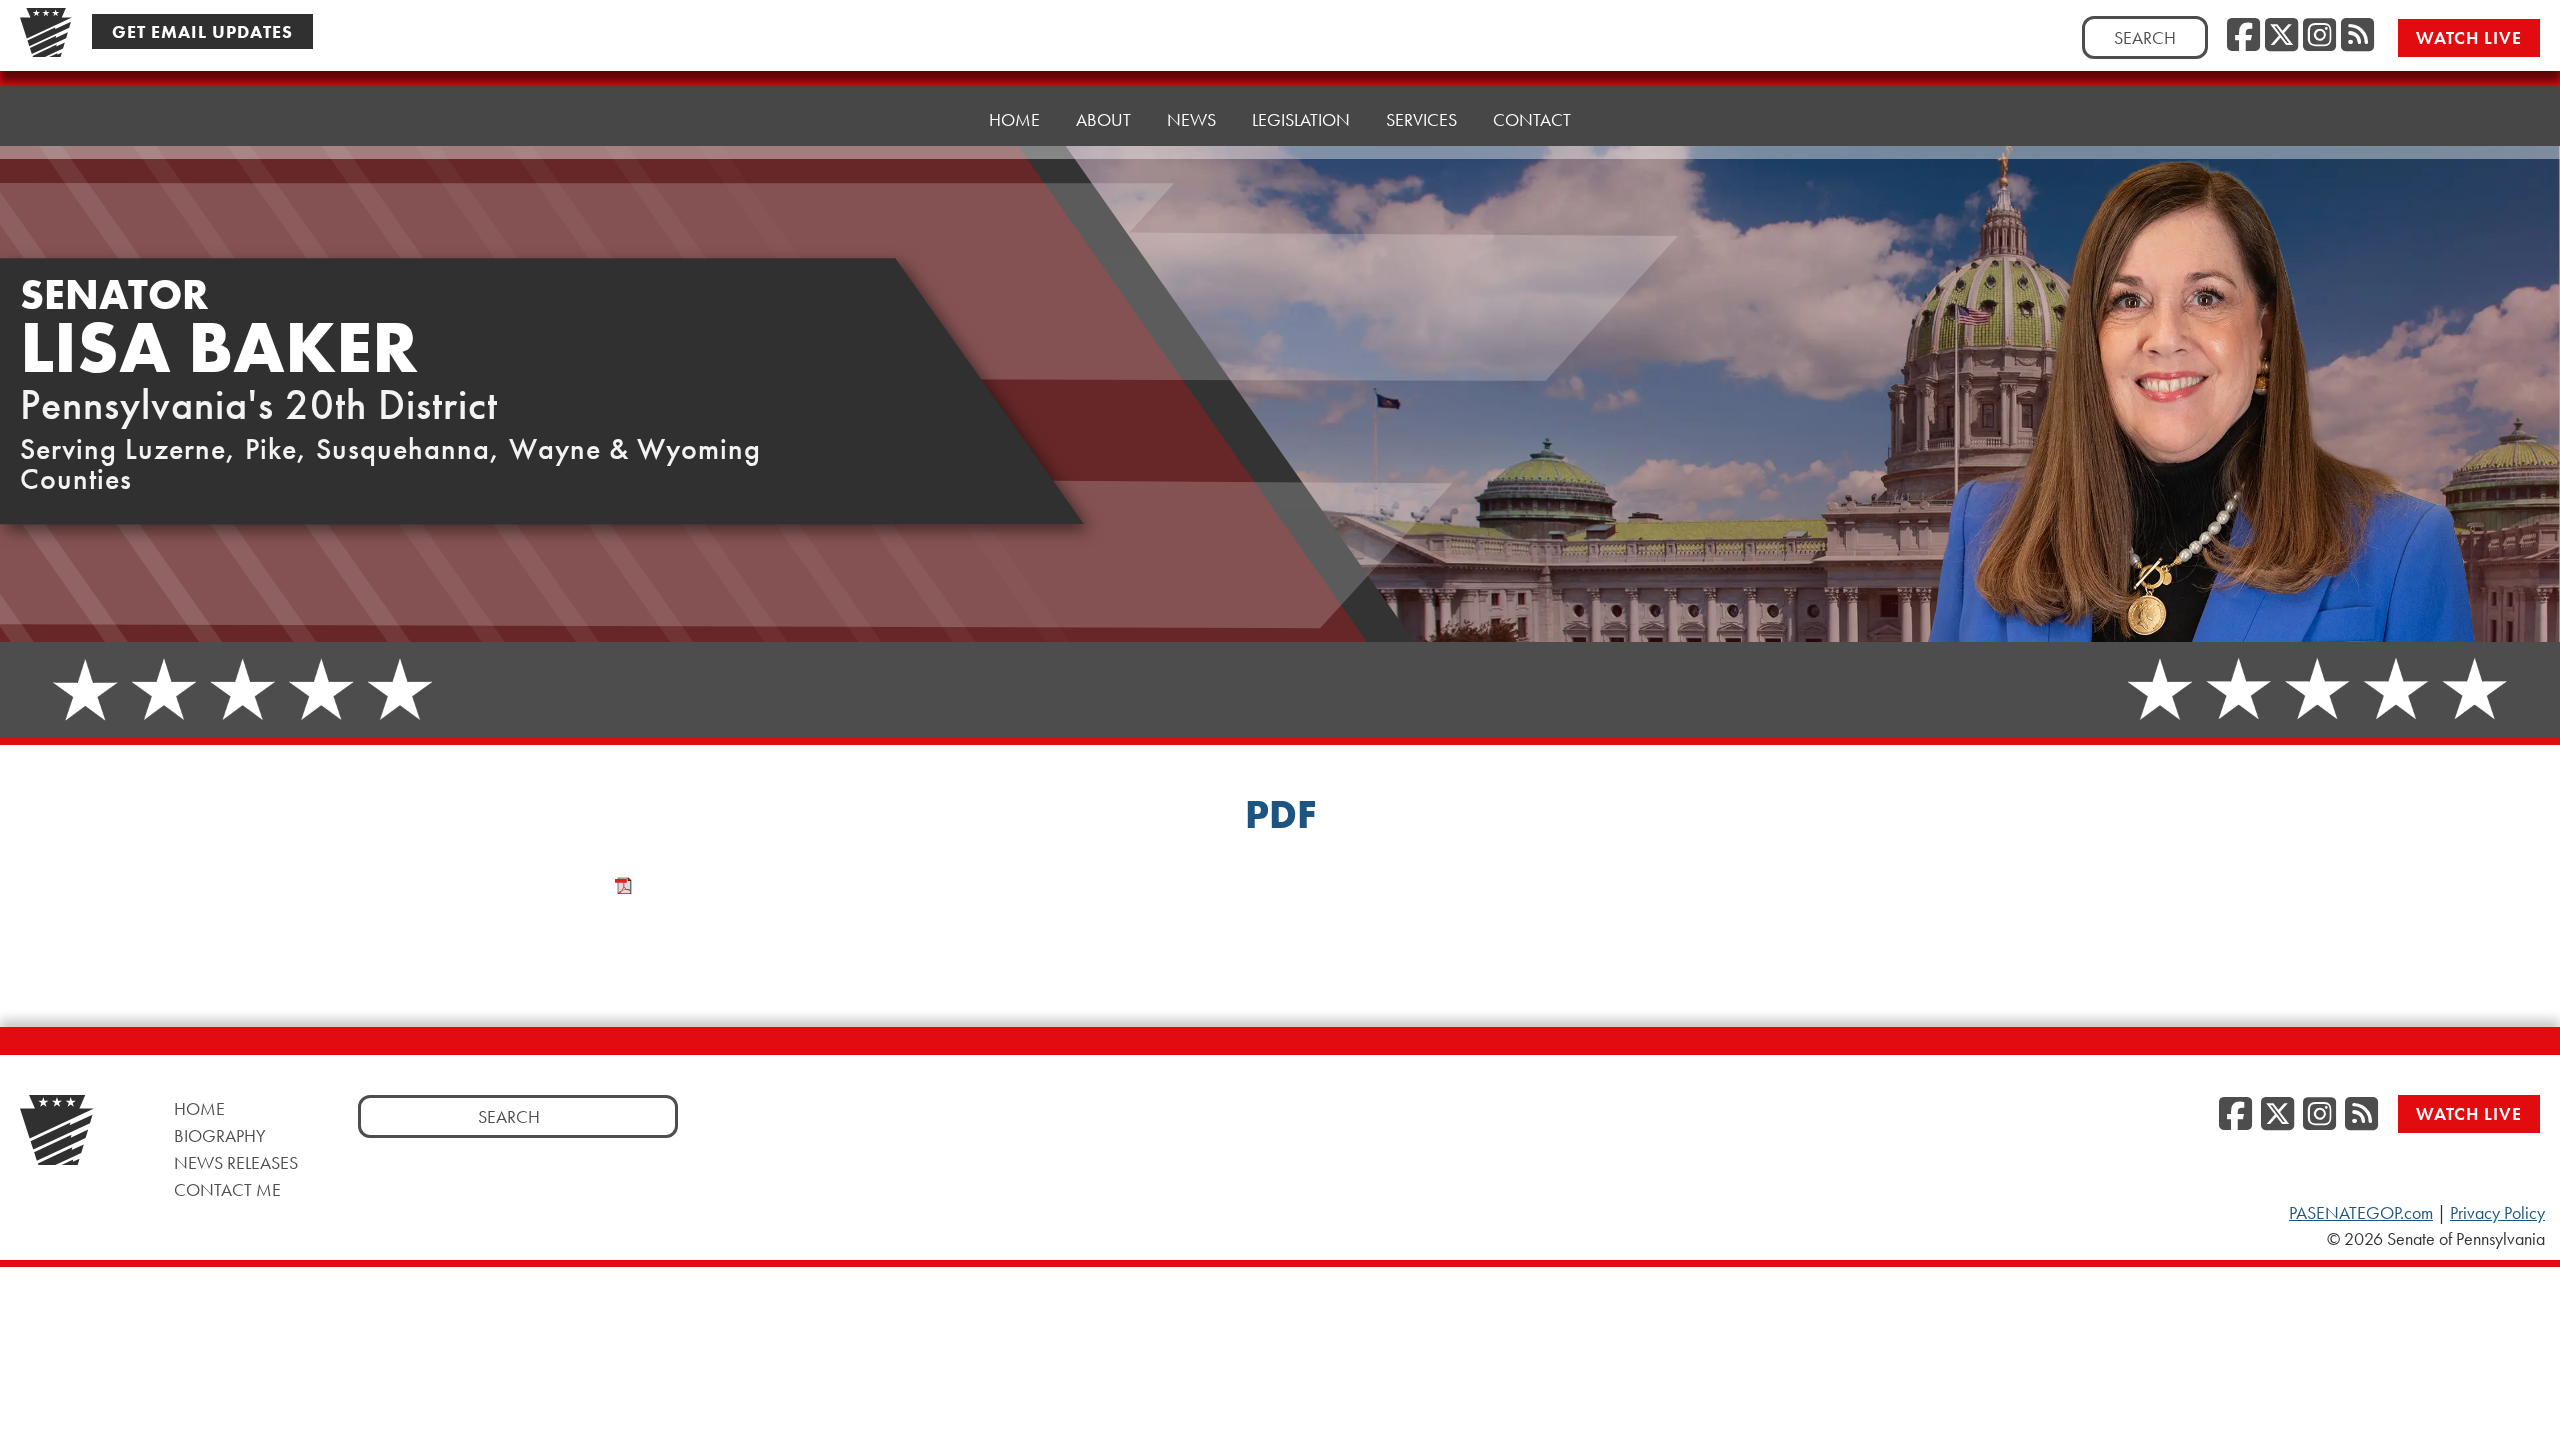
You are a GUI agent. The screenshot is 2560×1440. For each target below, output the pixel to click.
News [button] (1191, 119)
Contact (1532, 119)
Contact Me (227, 1189)
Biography (220, 1135)
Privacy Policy (2497, 1213)
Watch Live (2469, 37)
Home (1014, 119)
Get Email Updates (202, 31)
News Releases (236, 1162)
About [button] (1103, 119)
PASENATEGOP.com (2361, 1213)
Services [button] (1421, 119)
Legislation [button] (1301, 119)
